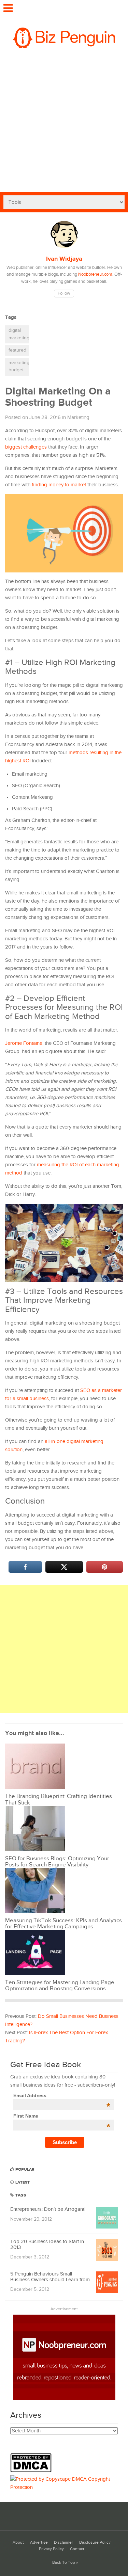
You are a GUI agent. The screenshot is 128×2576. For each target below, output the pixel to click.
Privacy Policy (51, 2549)
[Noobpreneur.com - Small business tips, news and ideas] (64, 2398)
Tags (20, 2195)
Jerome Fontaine (24, 1043)
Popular (24, 2169)
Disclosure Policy (95, 2542)
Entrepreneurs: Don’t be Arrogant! (48, 2209)
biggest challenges (26, 447)
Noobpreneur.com (95, 274)
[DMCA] (33, 2471)
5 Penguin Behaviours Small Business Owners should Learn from (50, 2277)
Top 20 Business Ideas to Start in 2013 (47, 2245)
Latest (22, 2182)
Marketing (78, 417)
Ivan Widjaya (64, 259)
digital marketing (19, 334)
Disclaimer (63, 2542)
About (18, 2542)
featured (17, 350)
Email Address (62, 2095)
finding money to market (59, 485)
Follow (64, 294)
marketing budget (19, 367)
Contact (77, 2549)
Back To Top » (65, 2563)
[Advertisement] (64, 125)
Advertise (39, 2542)
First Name (62, 2116)
